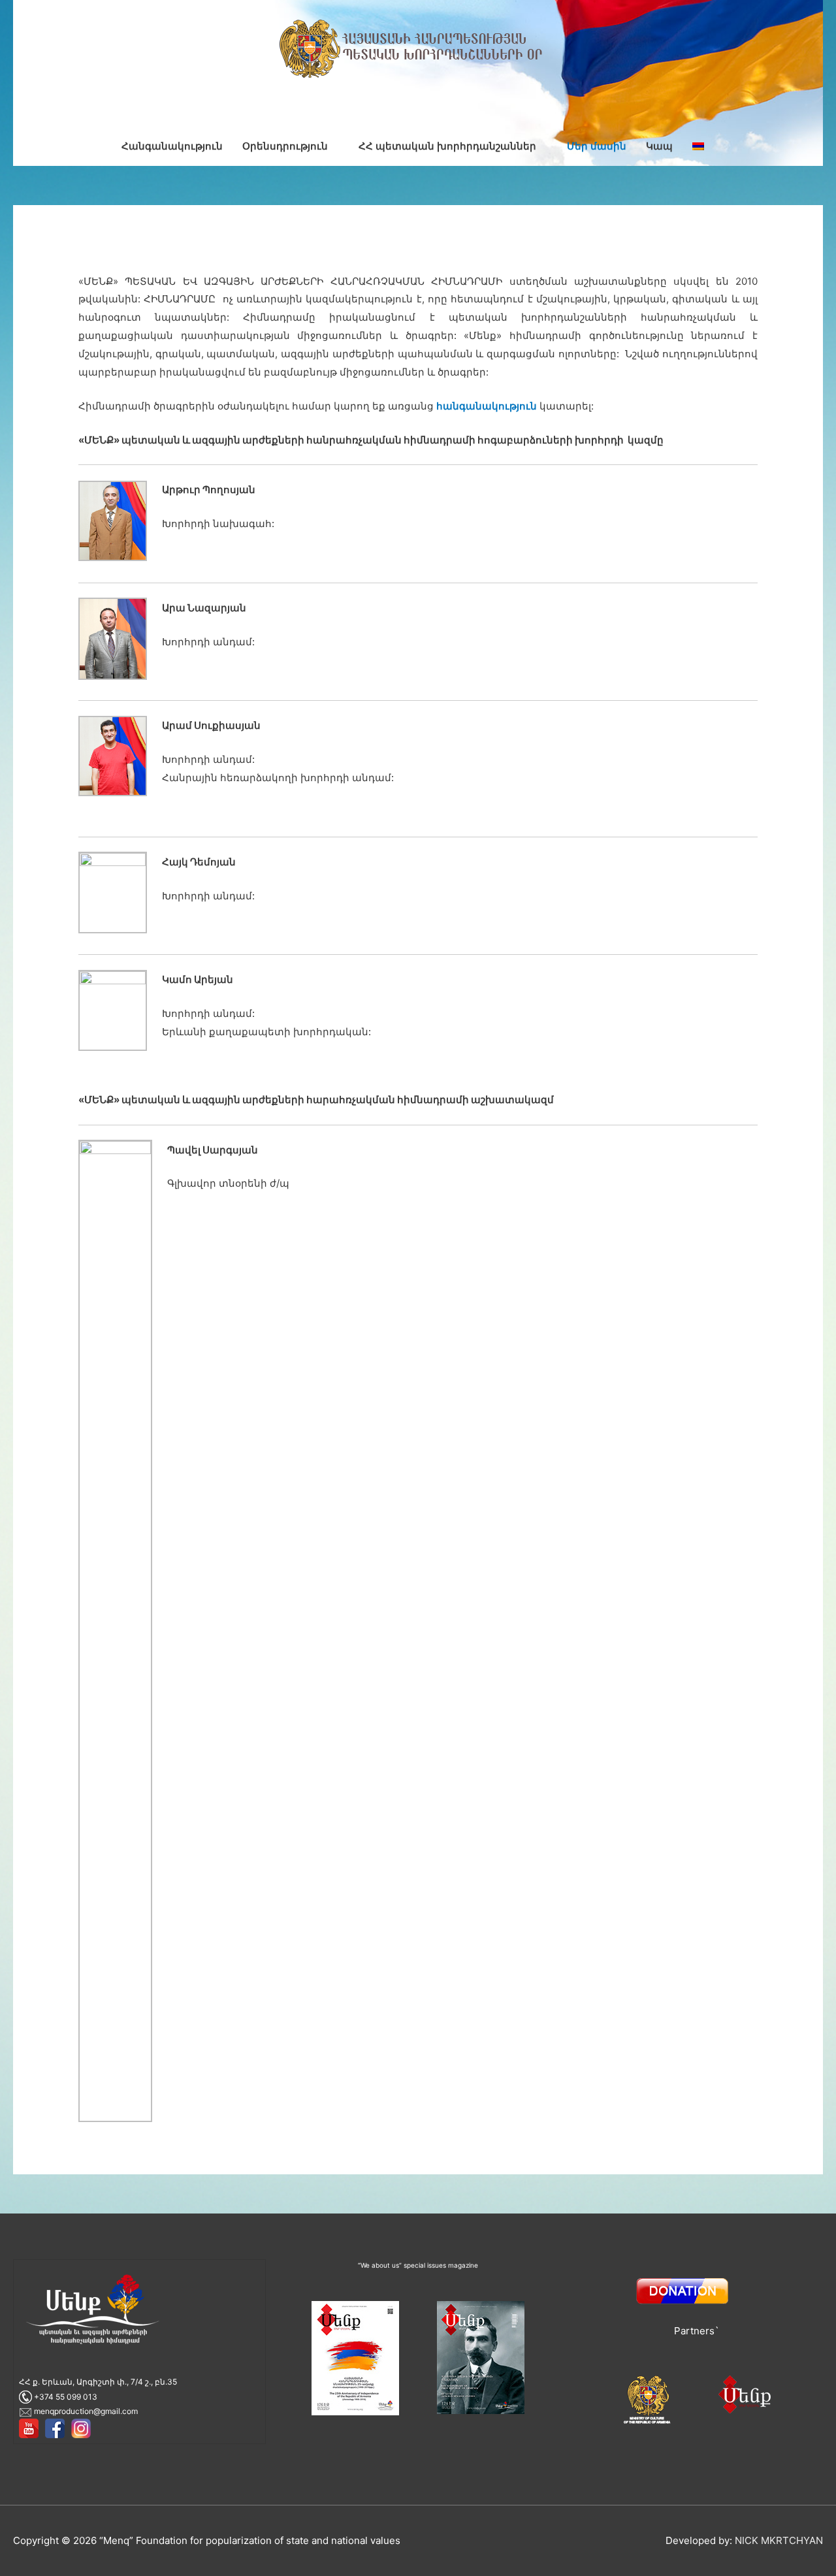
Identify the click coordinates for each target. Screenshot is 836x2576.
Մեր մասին (597, 146)
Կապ (659, 146)
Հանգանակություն (172, 146)
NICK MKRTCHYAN (779, 2540)
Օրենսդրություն (285, 146)
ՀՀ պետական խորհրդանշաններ (447, 146)
